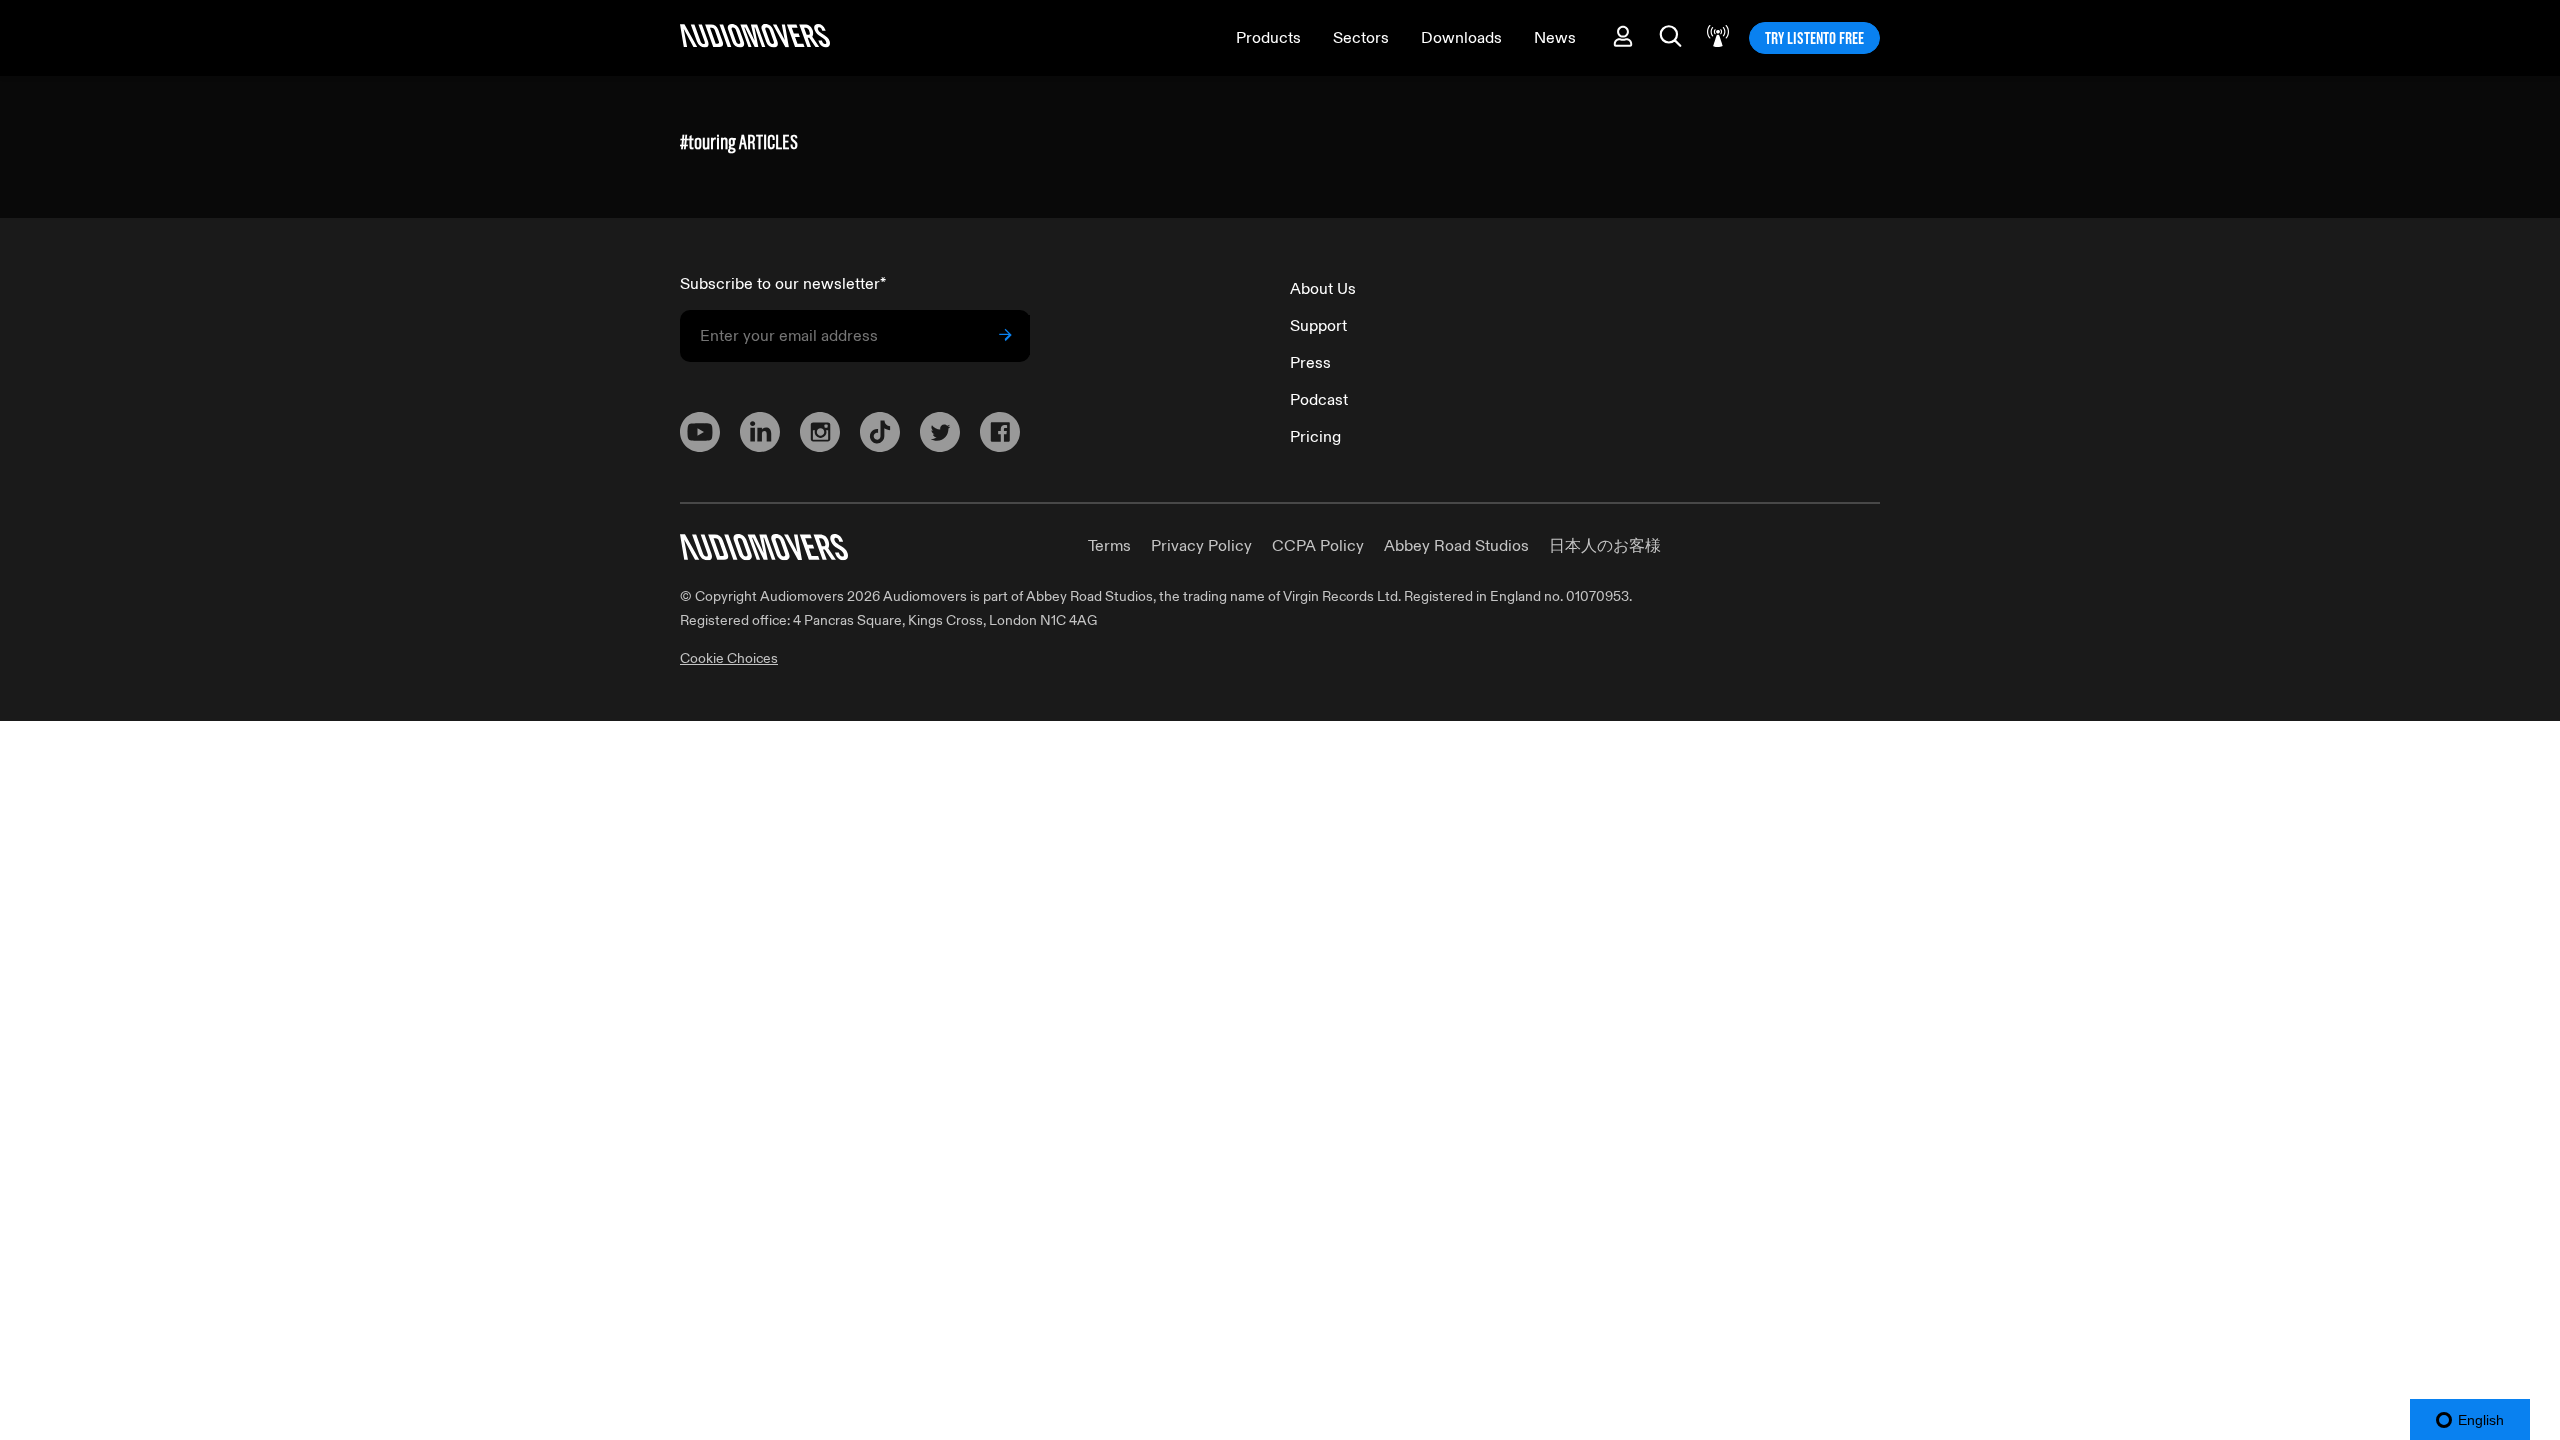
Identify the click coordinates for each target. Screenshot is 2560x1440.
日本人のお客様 (1605, 546)
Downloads (1461, 38)
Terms (1109, 546)
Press (1310, 363)
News (1555, 38)
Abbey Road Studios (1456, 546)
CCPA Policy (1318, 546)
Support (1318, 326)
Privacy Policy (1201, 546)
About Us (1323, 289)
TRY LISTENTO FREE (1814, 38)
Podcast (1319, 400)
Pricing (1315, 437)
